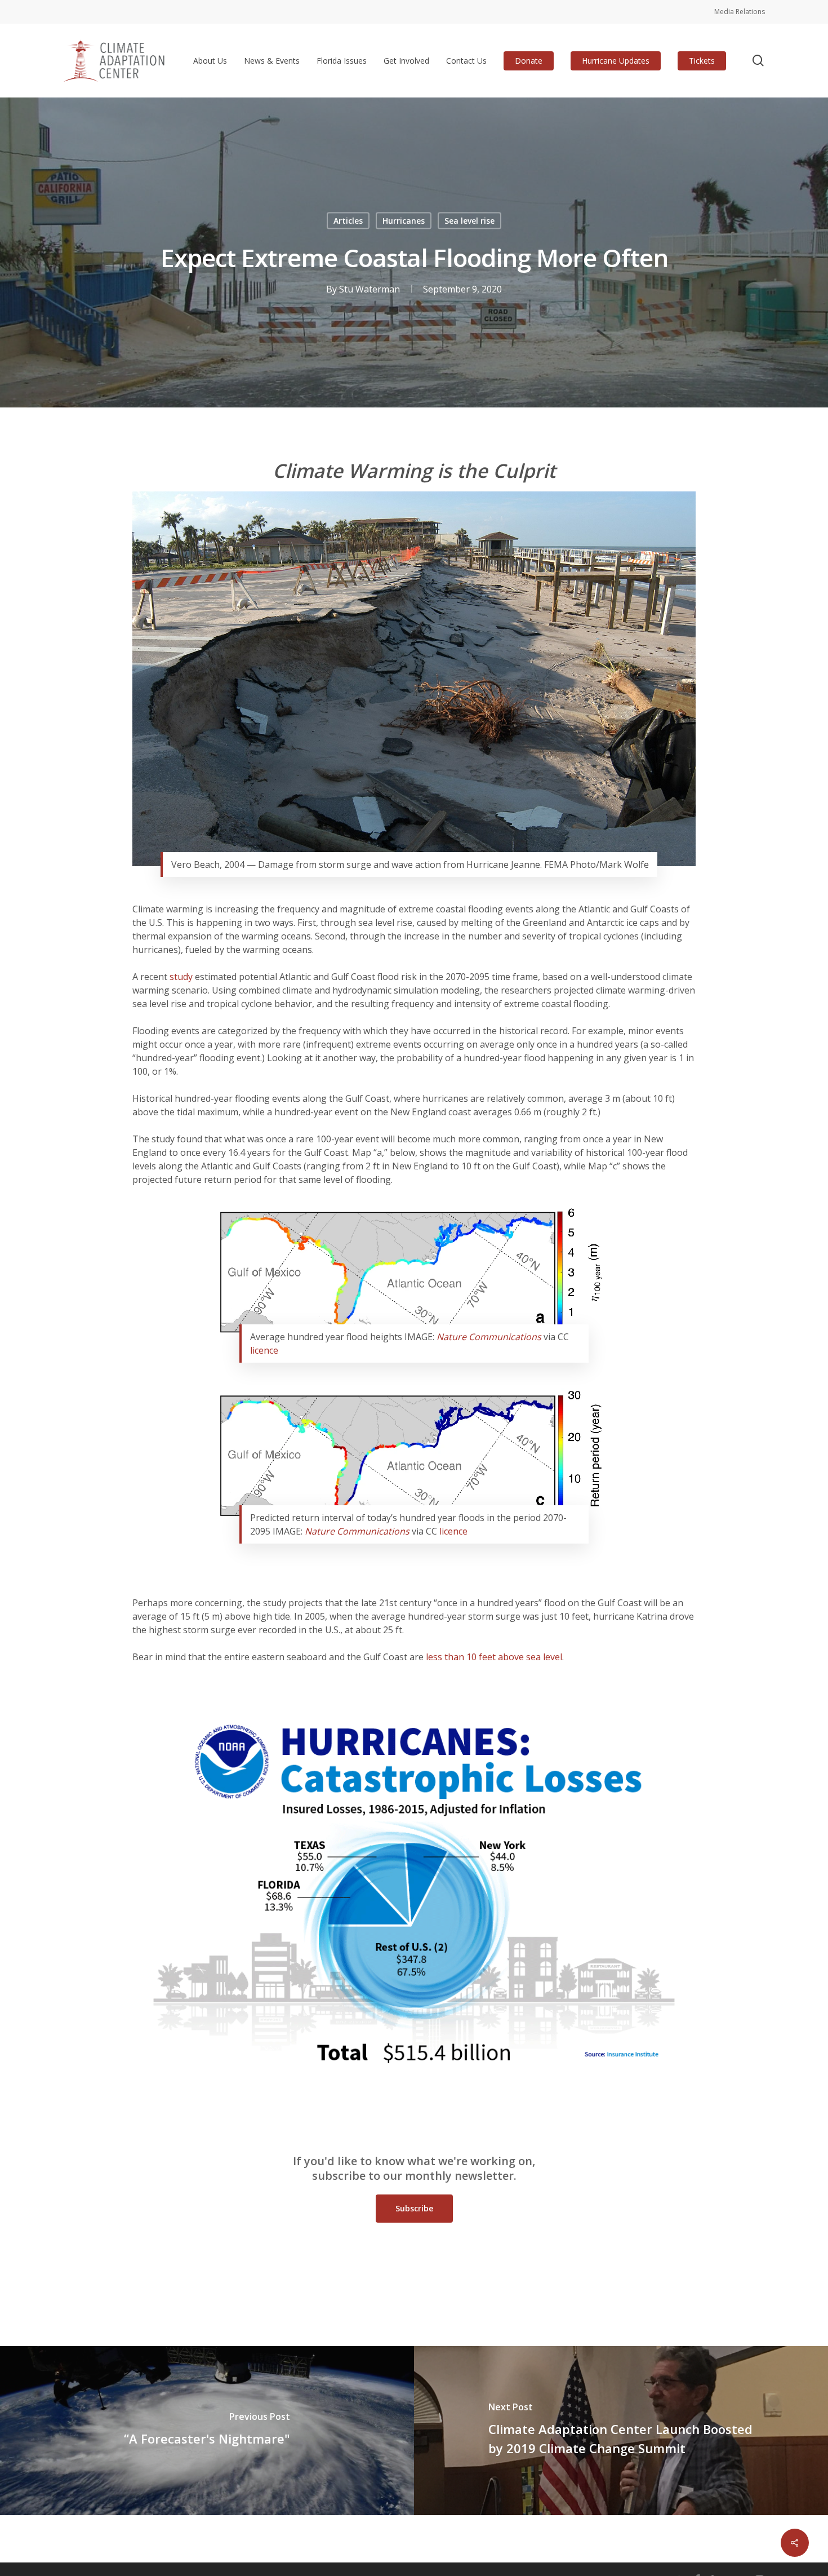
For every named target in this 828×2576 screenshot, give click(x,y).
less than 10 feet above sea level (494, 1657)
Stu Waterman (370, 289)
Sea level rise (469, 221)
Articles (348, 221)
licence (264, 1350)
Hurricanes (404, 221)
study (181, 977)
